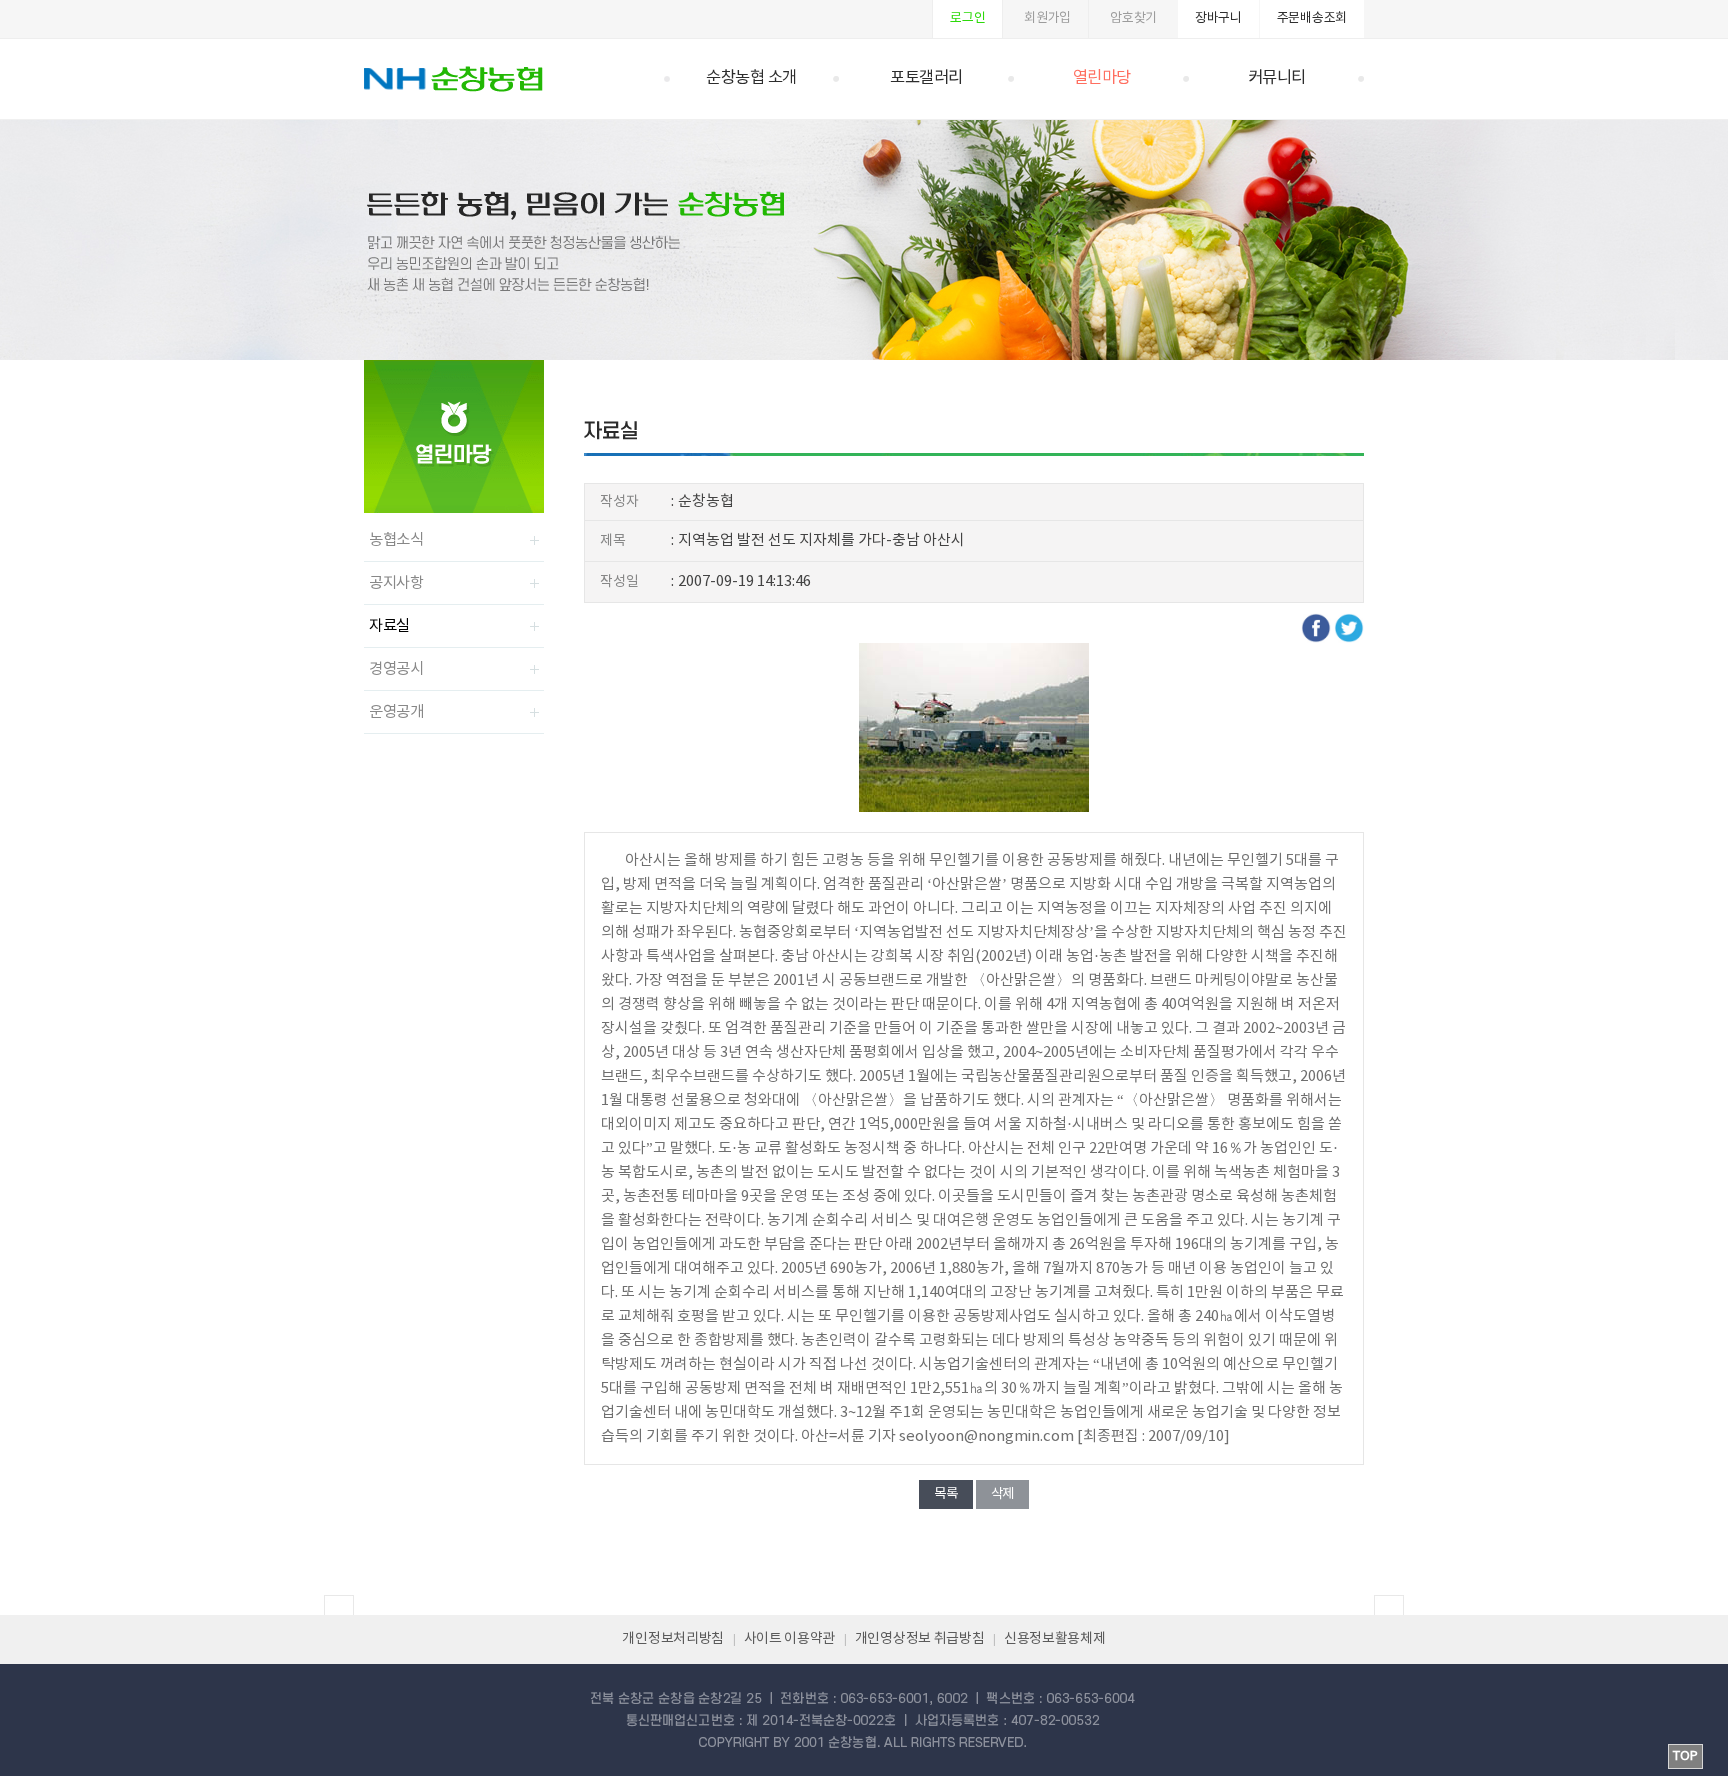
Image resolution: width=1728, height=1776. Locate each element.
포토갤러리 (926, 78)
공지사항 (396, 583)
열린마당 (1102, 78)
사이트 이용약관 (790, 1639)
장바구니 (1218, 18)
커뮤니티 (1277, 78)
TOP (1685, 1756)
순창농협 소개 (751, 78)
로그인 (967, 18)
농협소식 (396, 540)
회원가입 (1047, 18)
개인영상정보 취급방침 (920, 1639)
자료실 (389, 626)
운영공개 (396, 712)
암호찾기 (1133, 18)
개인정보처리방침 (673, 1639)
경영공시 (396, 669)
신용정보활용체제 (1055, 1639)
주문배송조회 (1312, 18)
